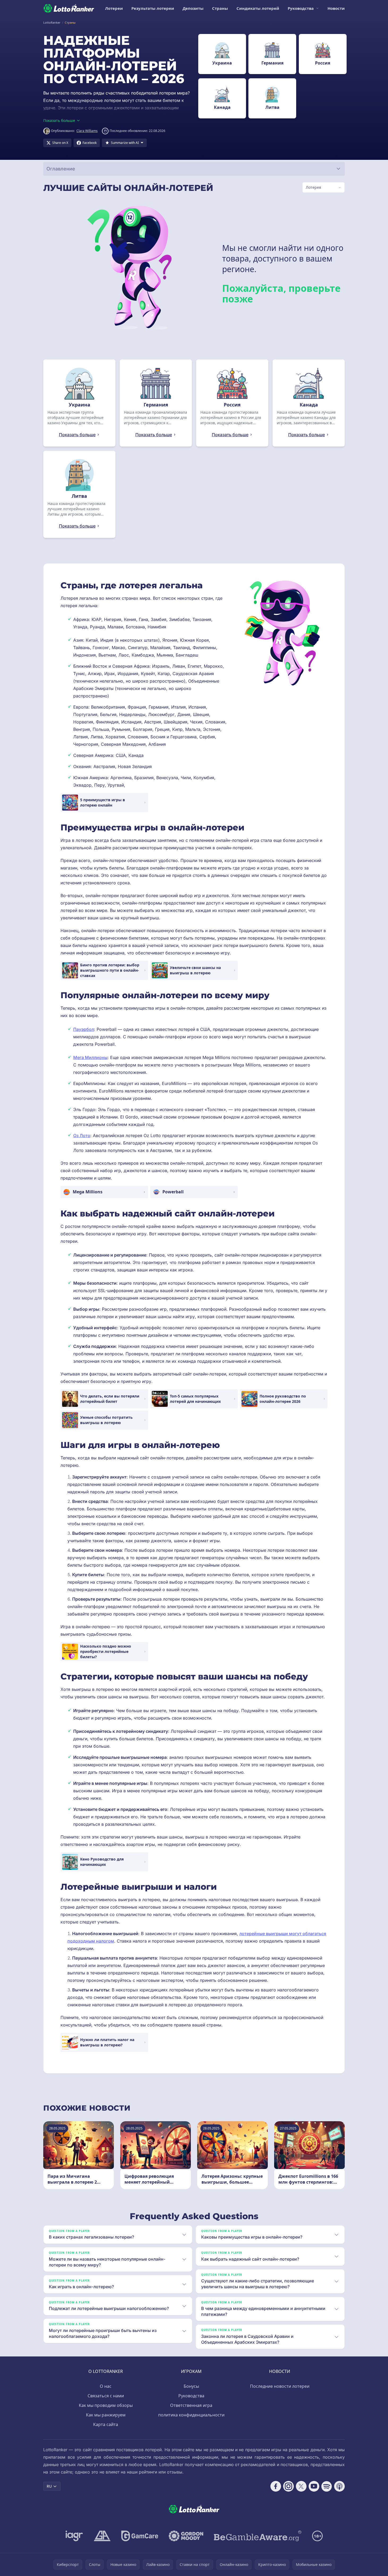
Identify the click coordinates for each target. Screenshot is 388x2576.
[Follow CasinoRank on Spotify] (327, 2486)
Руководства (301, 8)
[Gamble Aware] (258, 2536)
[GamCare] (140, 2536)
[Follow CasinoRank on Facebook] (276, 2486)
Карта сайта (106, 2424)
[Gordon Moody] (186, 2536)
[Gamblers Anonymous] (102, 2536)
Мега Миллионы (90, 1057)
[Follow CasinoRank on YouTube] (314, 2486)
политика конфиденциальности (191, 2415)
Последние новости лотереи (280, 2386)
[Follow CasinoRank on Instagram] (288, 2486)
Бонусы (191, 2386)
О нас (106, 2386)
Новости (336, 8)
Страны (220, 8)
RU (49, 2486)
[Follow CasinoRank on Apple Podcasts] (339, 2486)
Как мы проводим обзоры (106, 2405)
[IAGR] (74, 2536)
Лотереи (114, 8)
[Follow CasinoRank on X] (301, 2486)
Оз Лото (82, 1135)
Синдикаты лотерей (258, 8)
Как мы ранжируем (106, 2415)
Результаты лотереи (153, 8)
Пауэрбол (84, 1029)
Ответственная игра (191, 2405)
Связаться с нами (106, 2396)
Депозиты (193, 8)
